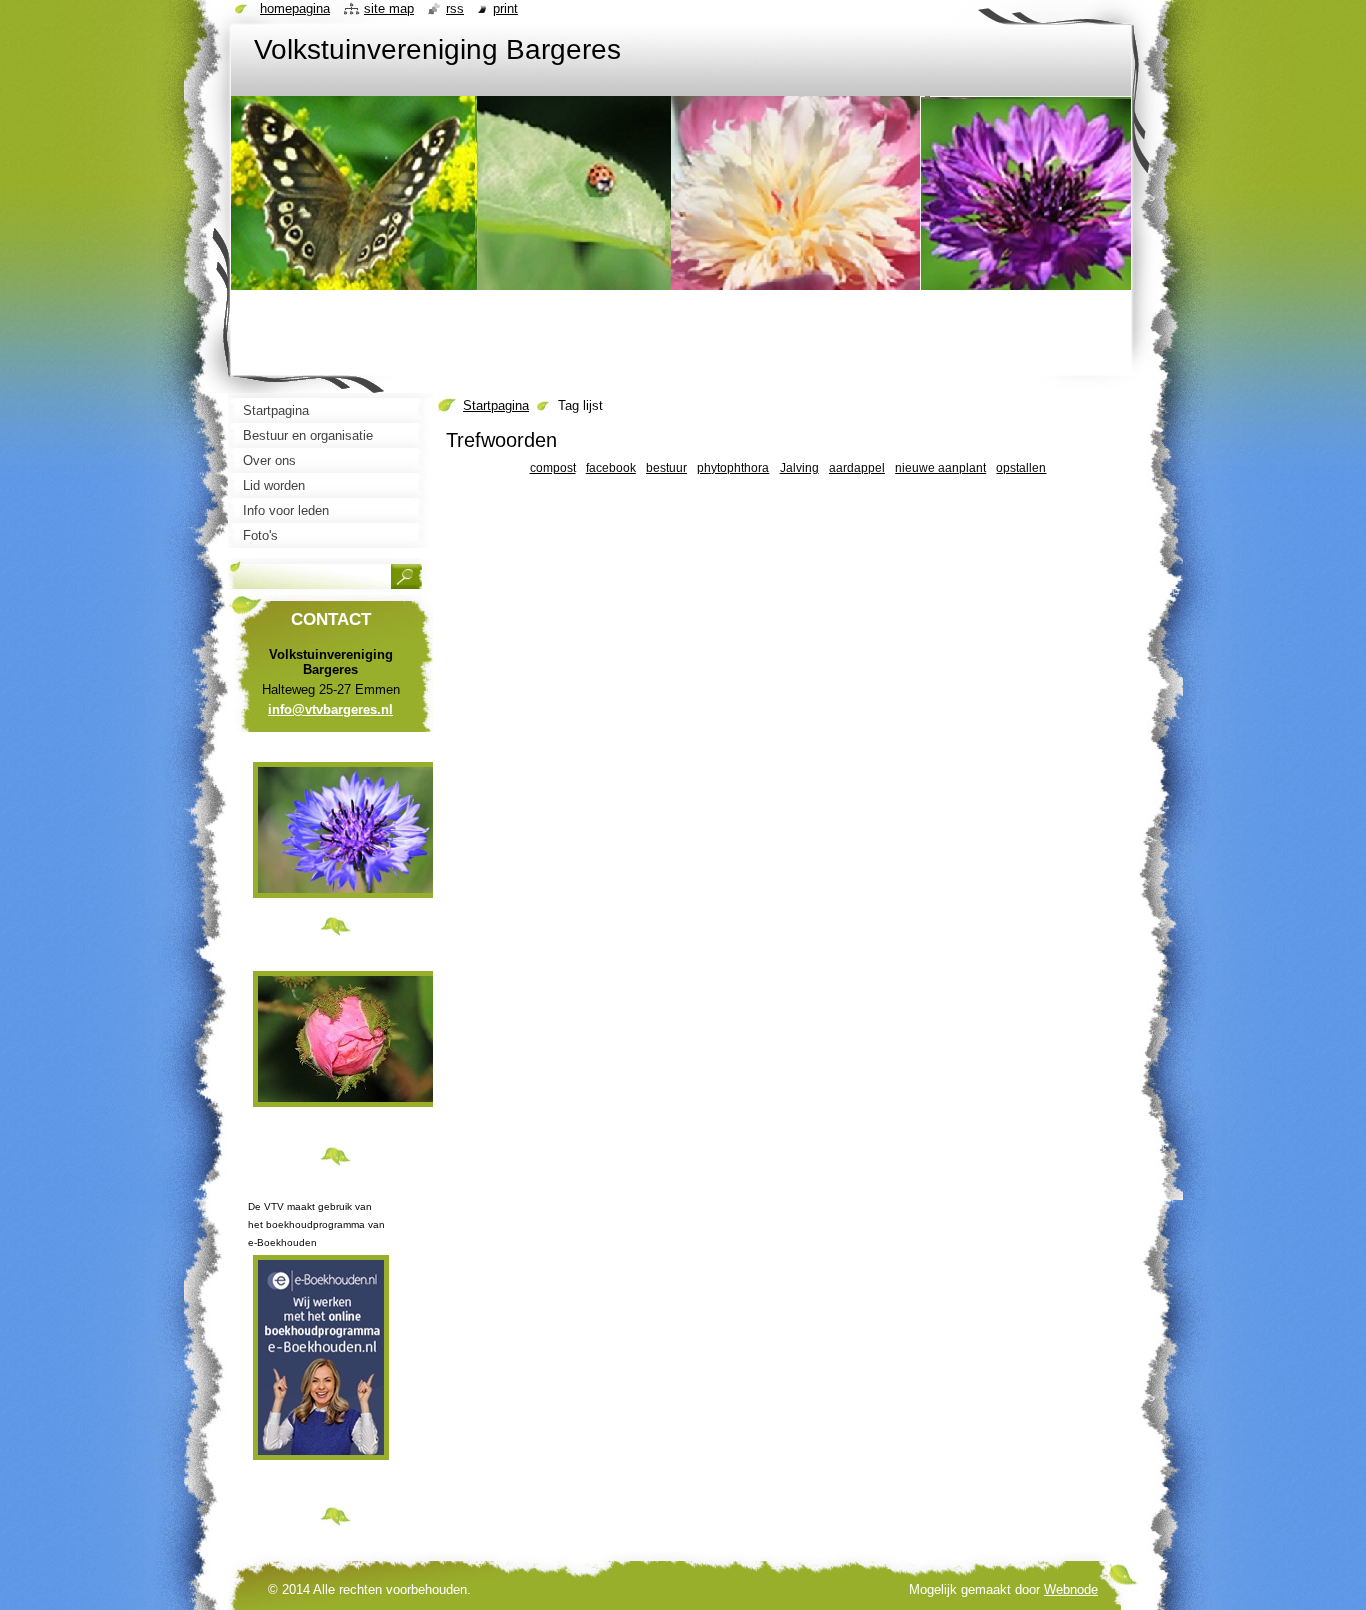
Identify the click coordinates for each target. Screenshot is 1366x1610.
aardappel (857, 467)
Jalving (799, 467)
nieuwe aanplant (940, 467)
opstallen (1021, 467)
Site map (389, 8)
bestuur (666, 467)
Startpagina (496, 405)
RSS (455, 8)
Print (505, 8)
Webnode (1071, 1589)
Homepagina (295, 8)
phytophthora (733, 467)
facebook (611, 467)
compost (553, 467)
